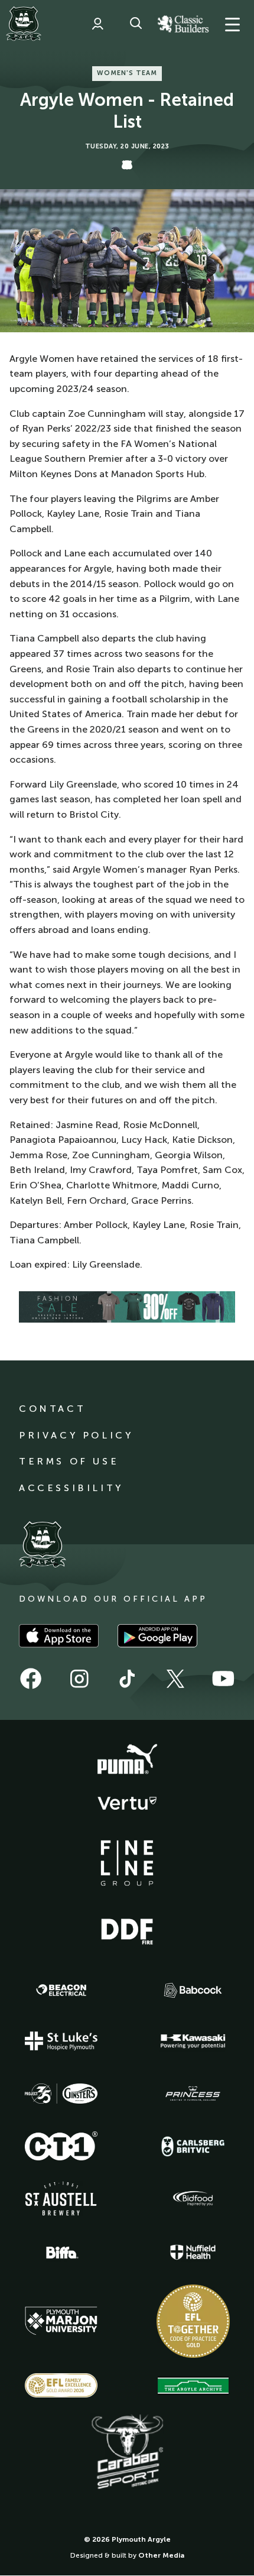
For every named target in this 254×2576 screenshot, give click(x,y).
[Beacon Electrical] (61, 1990)
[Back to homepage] (24, 24)
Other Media (161, 2555)
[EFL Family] (61, 2385)
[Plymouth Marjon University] (61, 2321)
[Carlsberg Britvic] (193, 2146)
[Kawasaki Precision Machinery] (193, 2041)
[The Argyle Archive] (193, 2386)
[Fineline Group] (127, 1863)
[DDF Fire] (127, 1930)
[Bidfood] (193, 2199)
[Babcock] (193, 1990)
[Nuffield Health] (193, 2252)
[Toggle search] (136, 24)
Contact (52, 1409)
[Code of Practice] (193, 2321)
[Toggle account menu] (97, 24)
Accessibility (71, 1488)
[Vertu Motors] (127, 1803)
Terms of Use (69, 1461)
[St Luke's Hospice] (61, 2041)
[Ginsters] (61, 2094)
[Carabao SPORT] (127, 2452)
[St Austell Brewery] (61, 2198)
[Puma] (127, 1760)
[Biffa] (61, 2253)
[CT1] (61, 2146)
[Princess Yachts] (193, 2094)
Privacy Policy (76, 1435)
